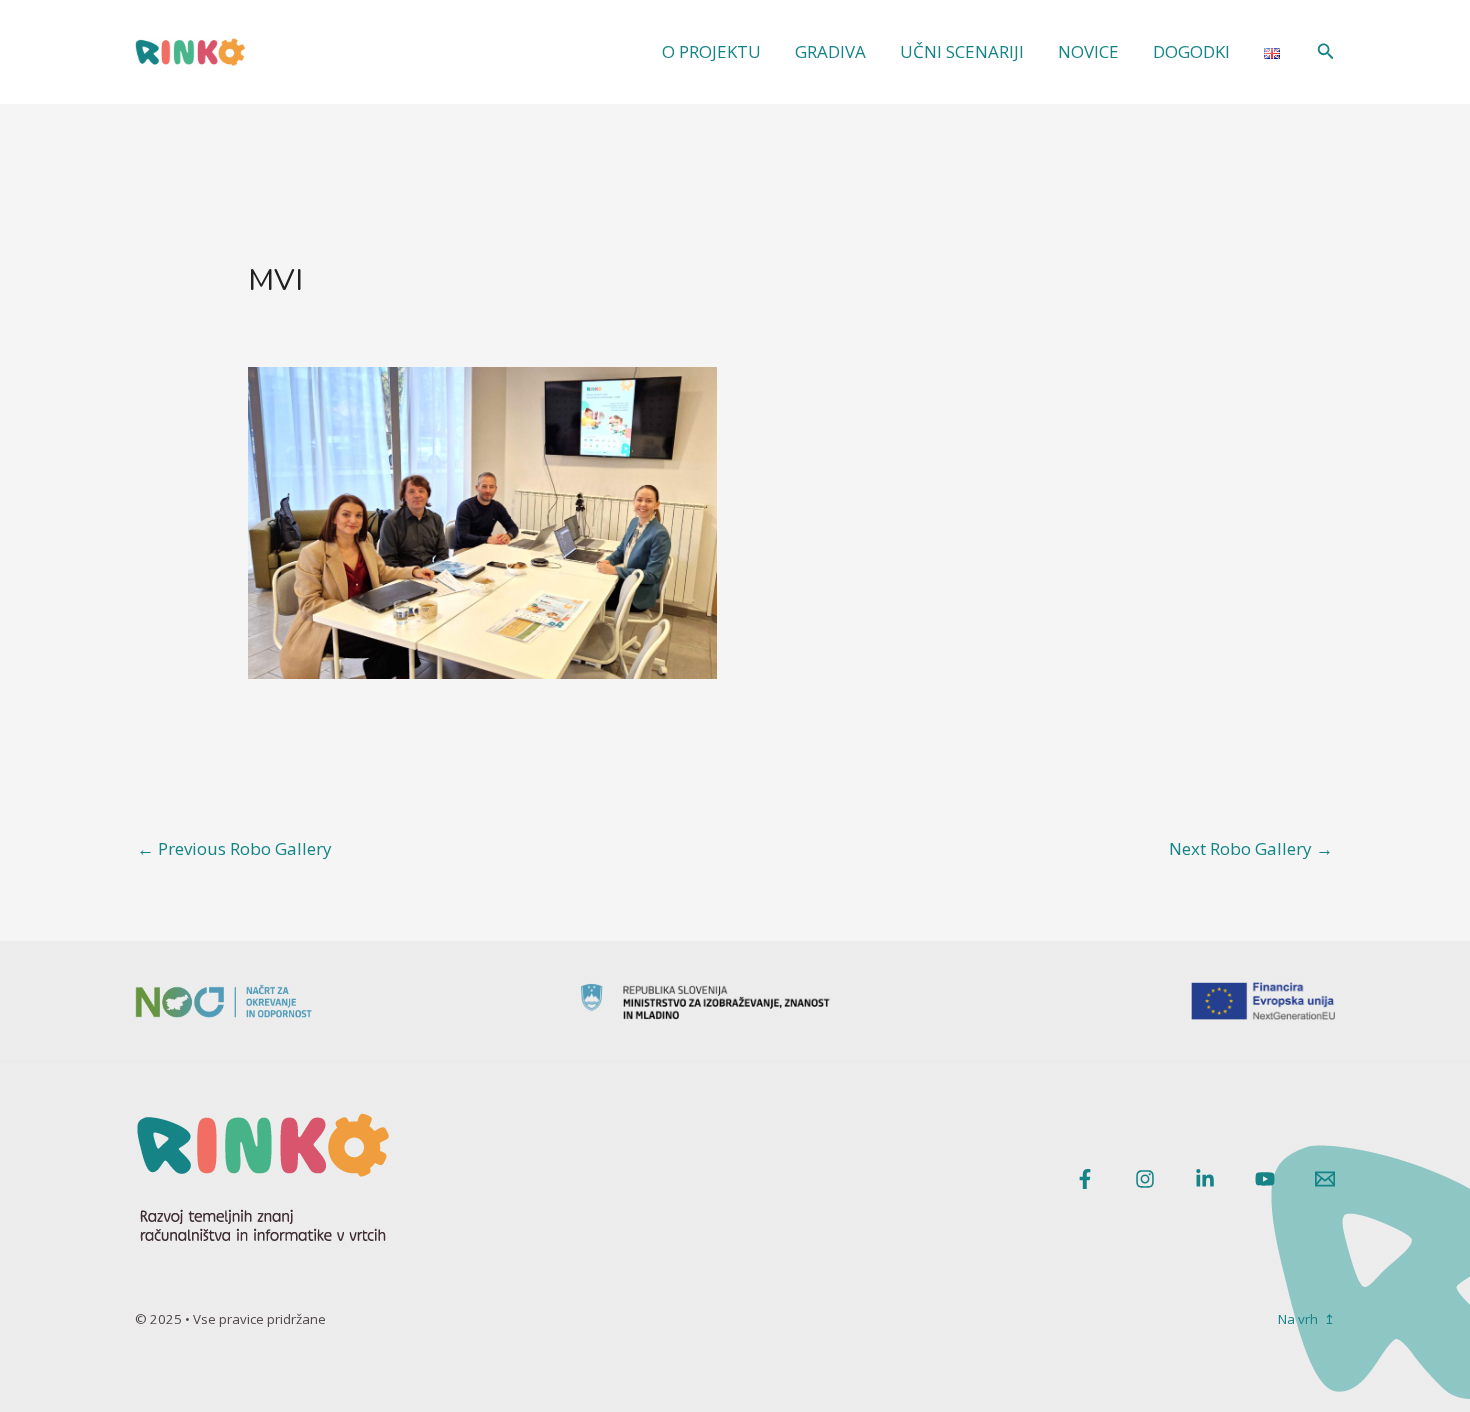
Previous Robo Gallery (234, 848)
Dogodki (1191, 51)
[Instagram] (1145, 1179)
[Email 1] (1325, 1179)
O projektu (711, 51)
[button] (1326, 52)
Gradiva (830, 51)
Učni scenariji (962, 51)
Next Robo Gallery (1251, 848)
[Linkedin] (1205, 1179)
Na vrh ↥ (1306, 1319)
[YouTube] (1265, 1179)
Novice (1088, 51)
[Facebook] (1085, 1179)
